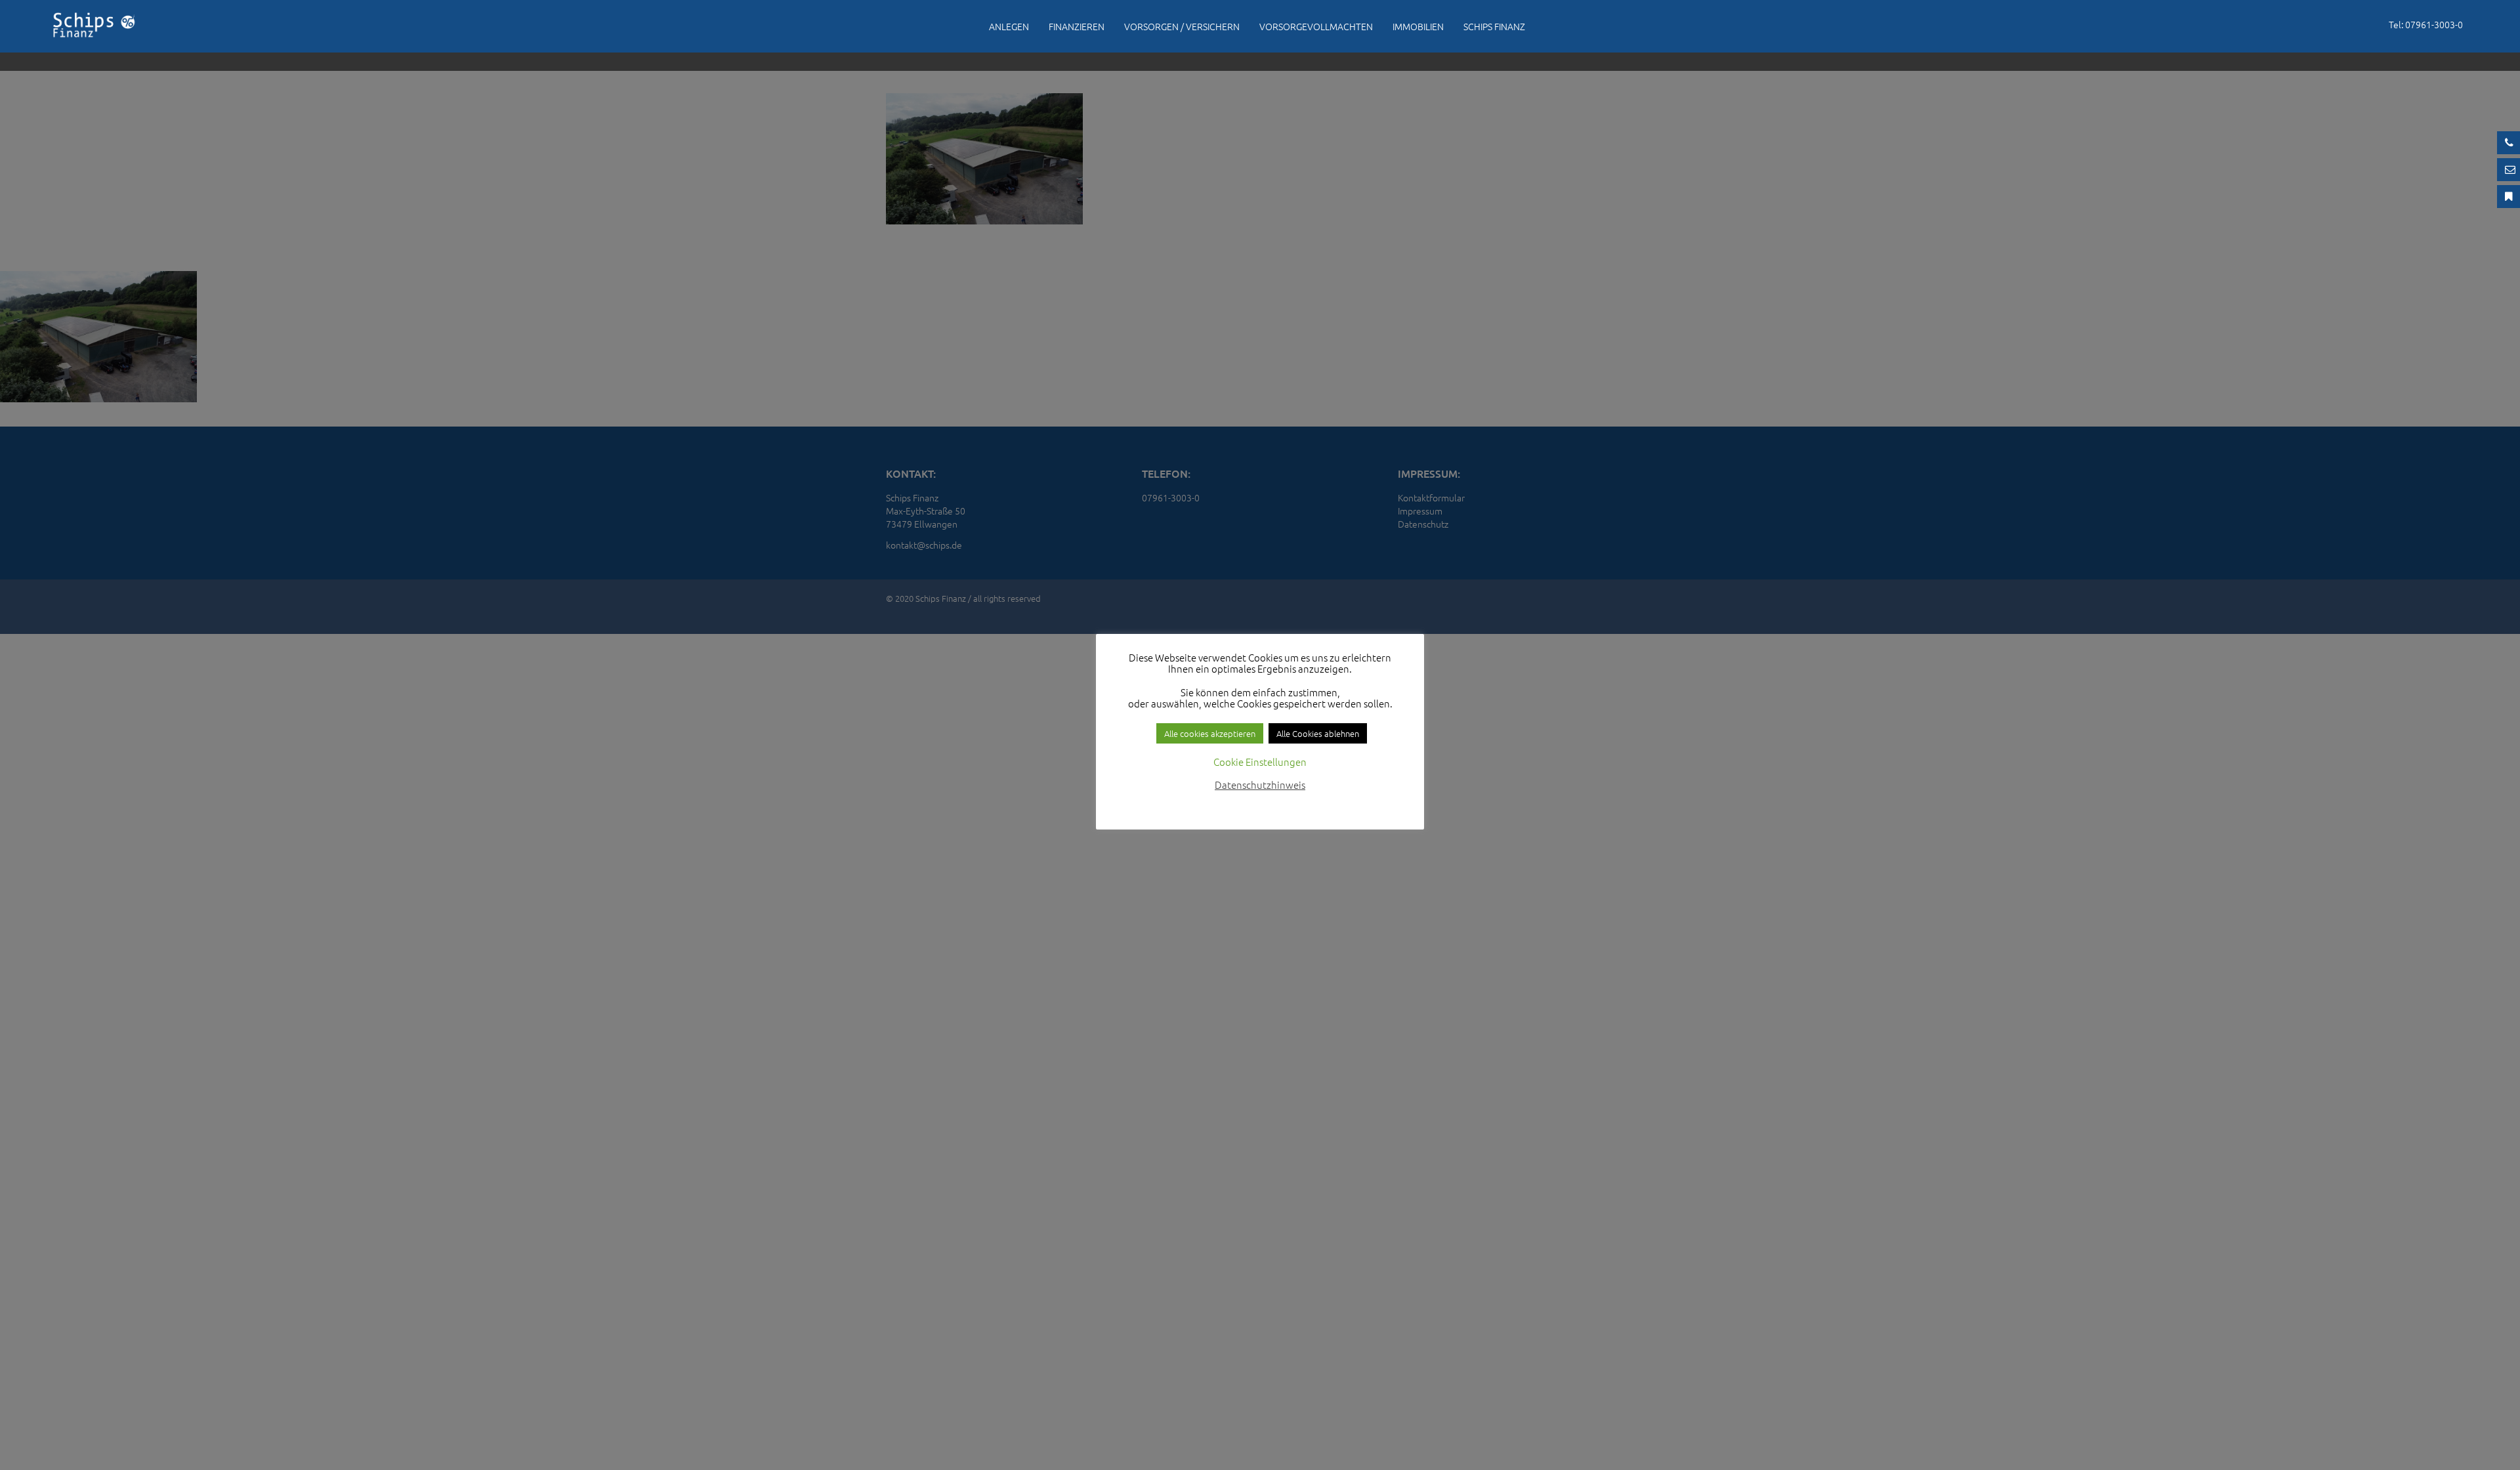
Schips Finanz (1494, 26)
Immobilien (1418, 26)
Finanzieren (1077, 26)
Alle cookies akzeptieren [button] (1210, 733)
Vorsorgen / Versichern (1182, 26)
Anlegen (1009, 26)
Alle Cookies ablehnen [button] (1318, 733)
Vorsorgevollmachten (1316, 26)
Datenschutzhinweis (1260, 785)
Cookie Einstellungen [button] (1260, 762)
